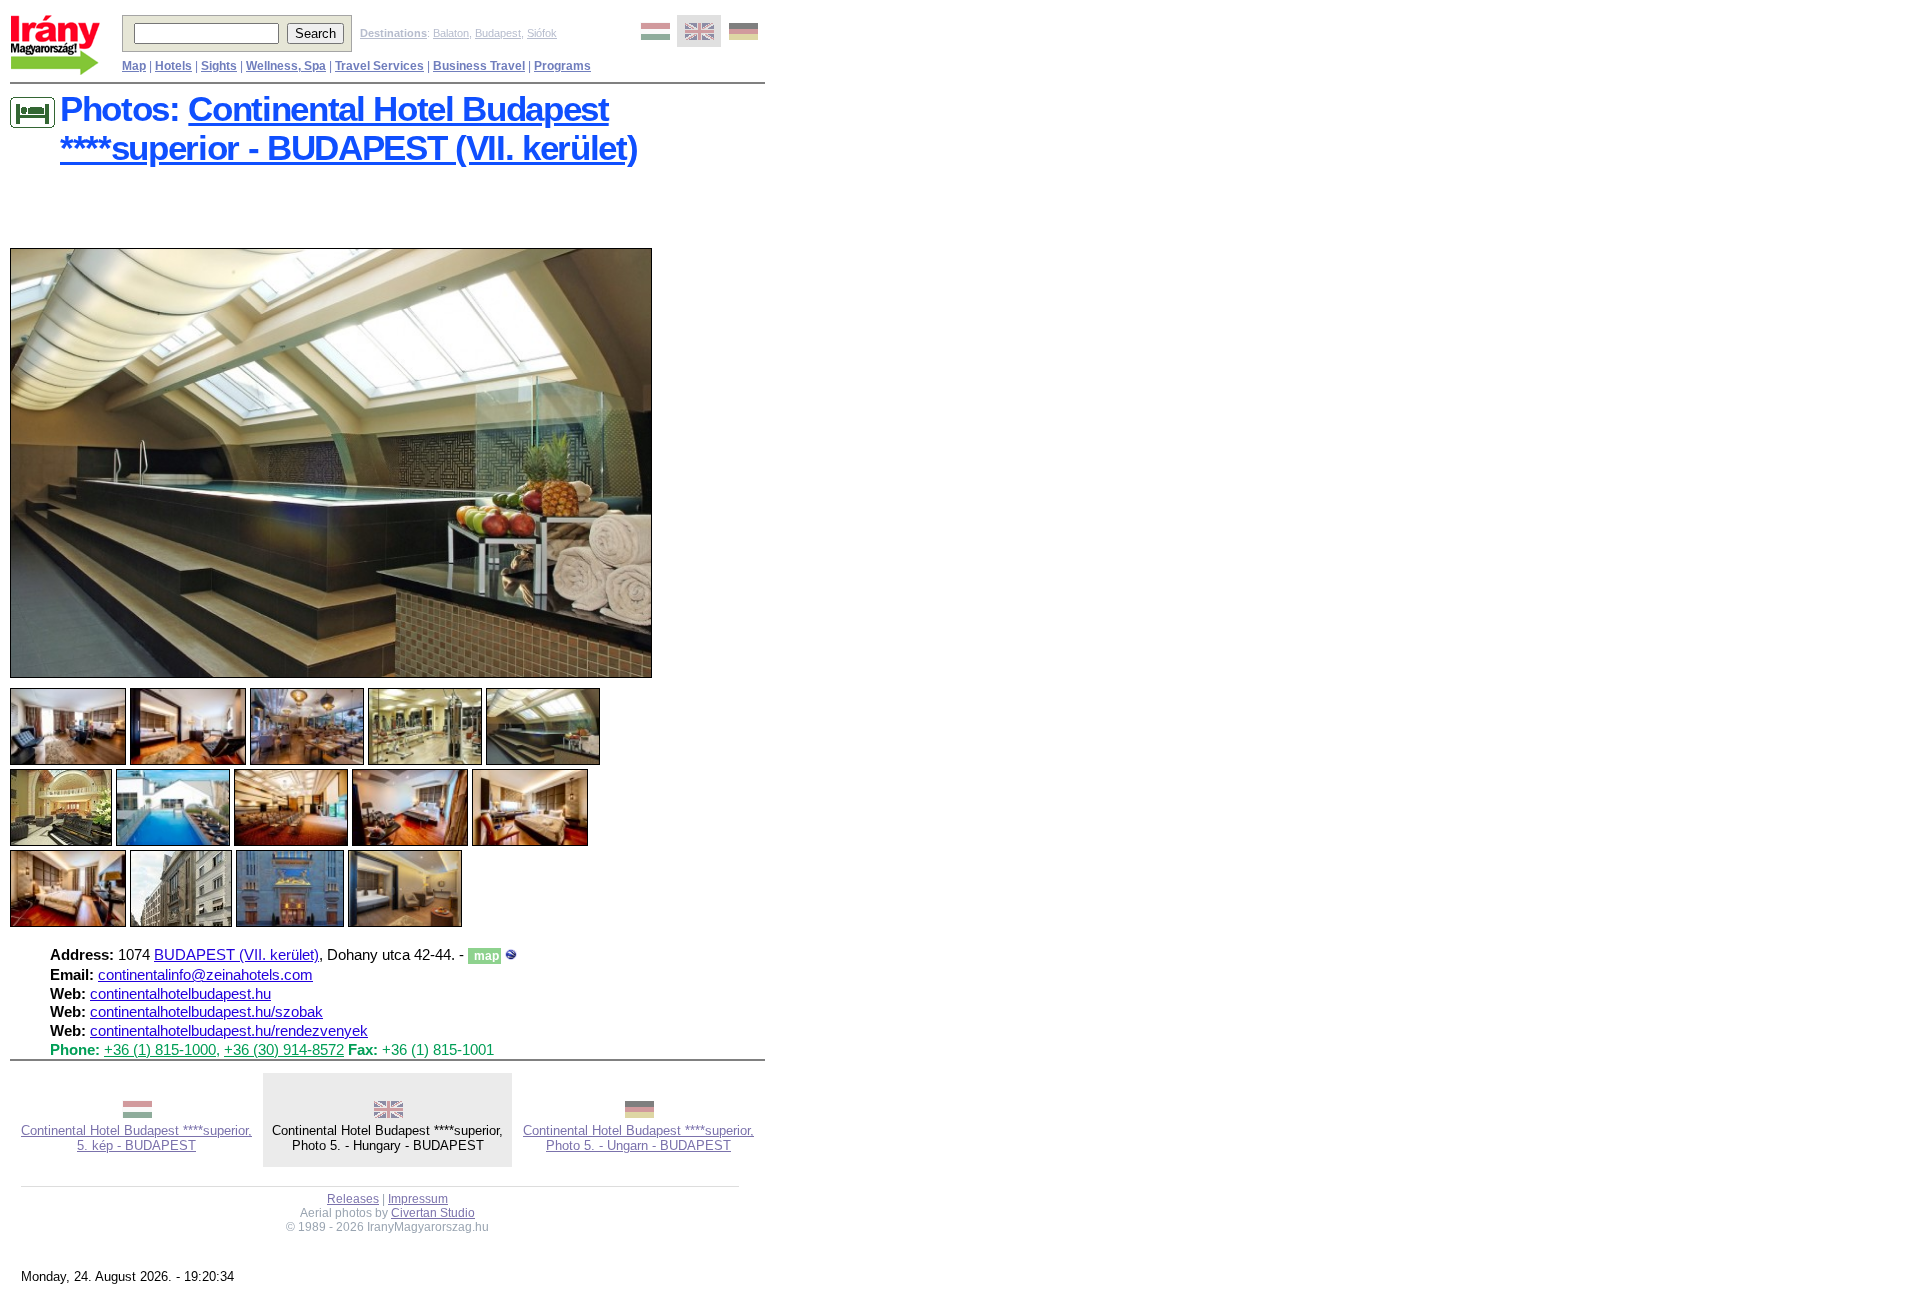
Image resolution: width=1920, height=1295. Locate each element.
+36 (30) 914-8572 (284, 1050)
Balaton (451, 33)
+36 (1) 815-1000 (160, 1050)
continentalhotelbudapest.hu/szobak (206, 1012)
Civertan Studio (433, 1213)
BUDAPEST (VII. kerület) (236, 955)
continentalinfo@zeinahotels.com (205, 975)
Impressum (418, 1199)
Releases (353, 1199)
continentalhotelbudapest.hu (180, 994)
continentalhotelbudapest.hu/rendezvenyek (229, 1031)
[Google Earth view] (511, 955)
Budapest (498, 33)
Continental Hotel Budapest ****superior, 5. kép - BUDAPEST (136, 1138)
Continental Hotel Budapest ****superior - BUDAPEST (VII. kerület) (348, 128)
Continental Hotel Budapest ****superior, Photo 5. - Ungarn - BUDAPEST (638, 1138)
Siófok (542, 33)
